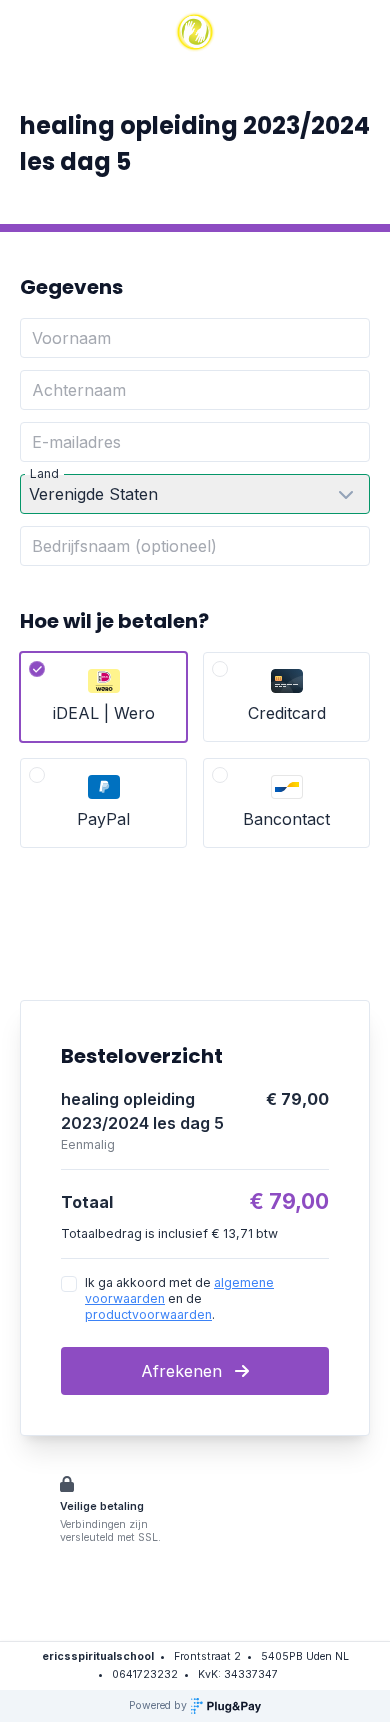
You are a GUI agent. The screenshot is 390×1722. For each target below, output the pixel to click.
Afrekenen (184, 1371)
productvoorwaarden (148, 1314)
